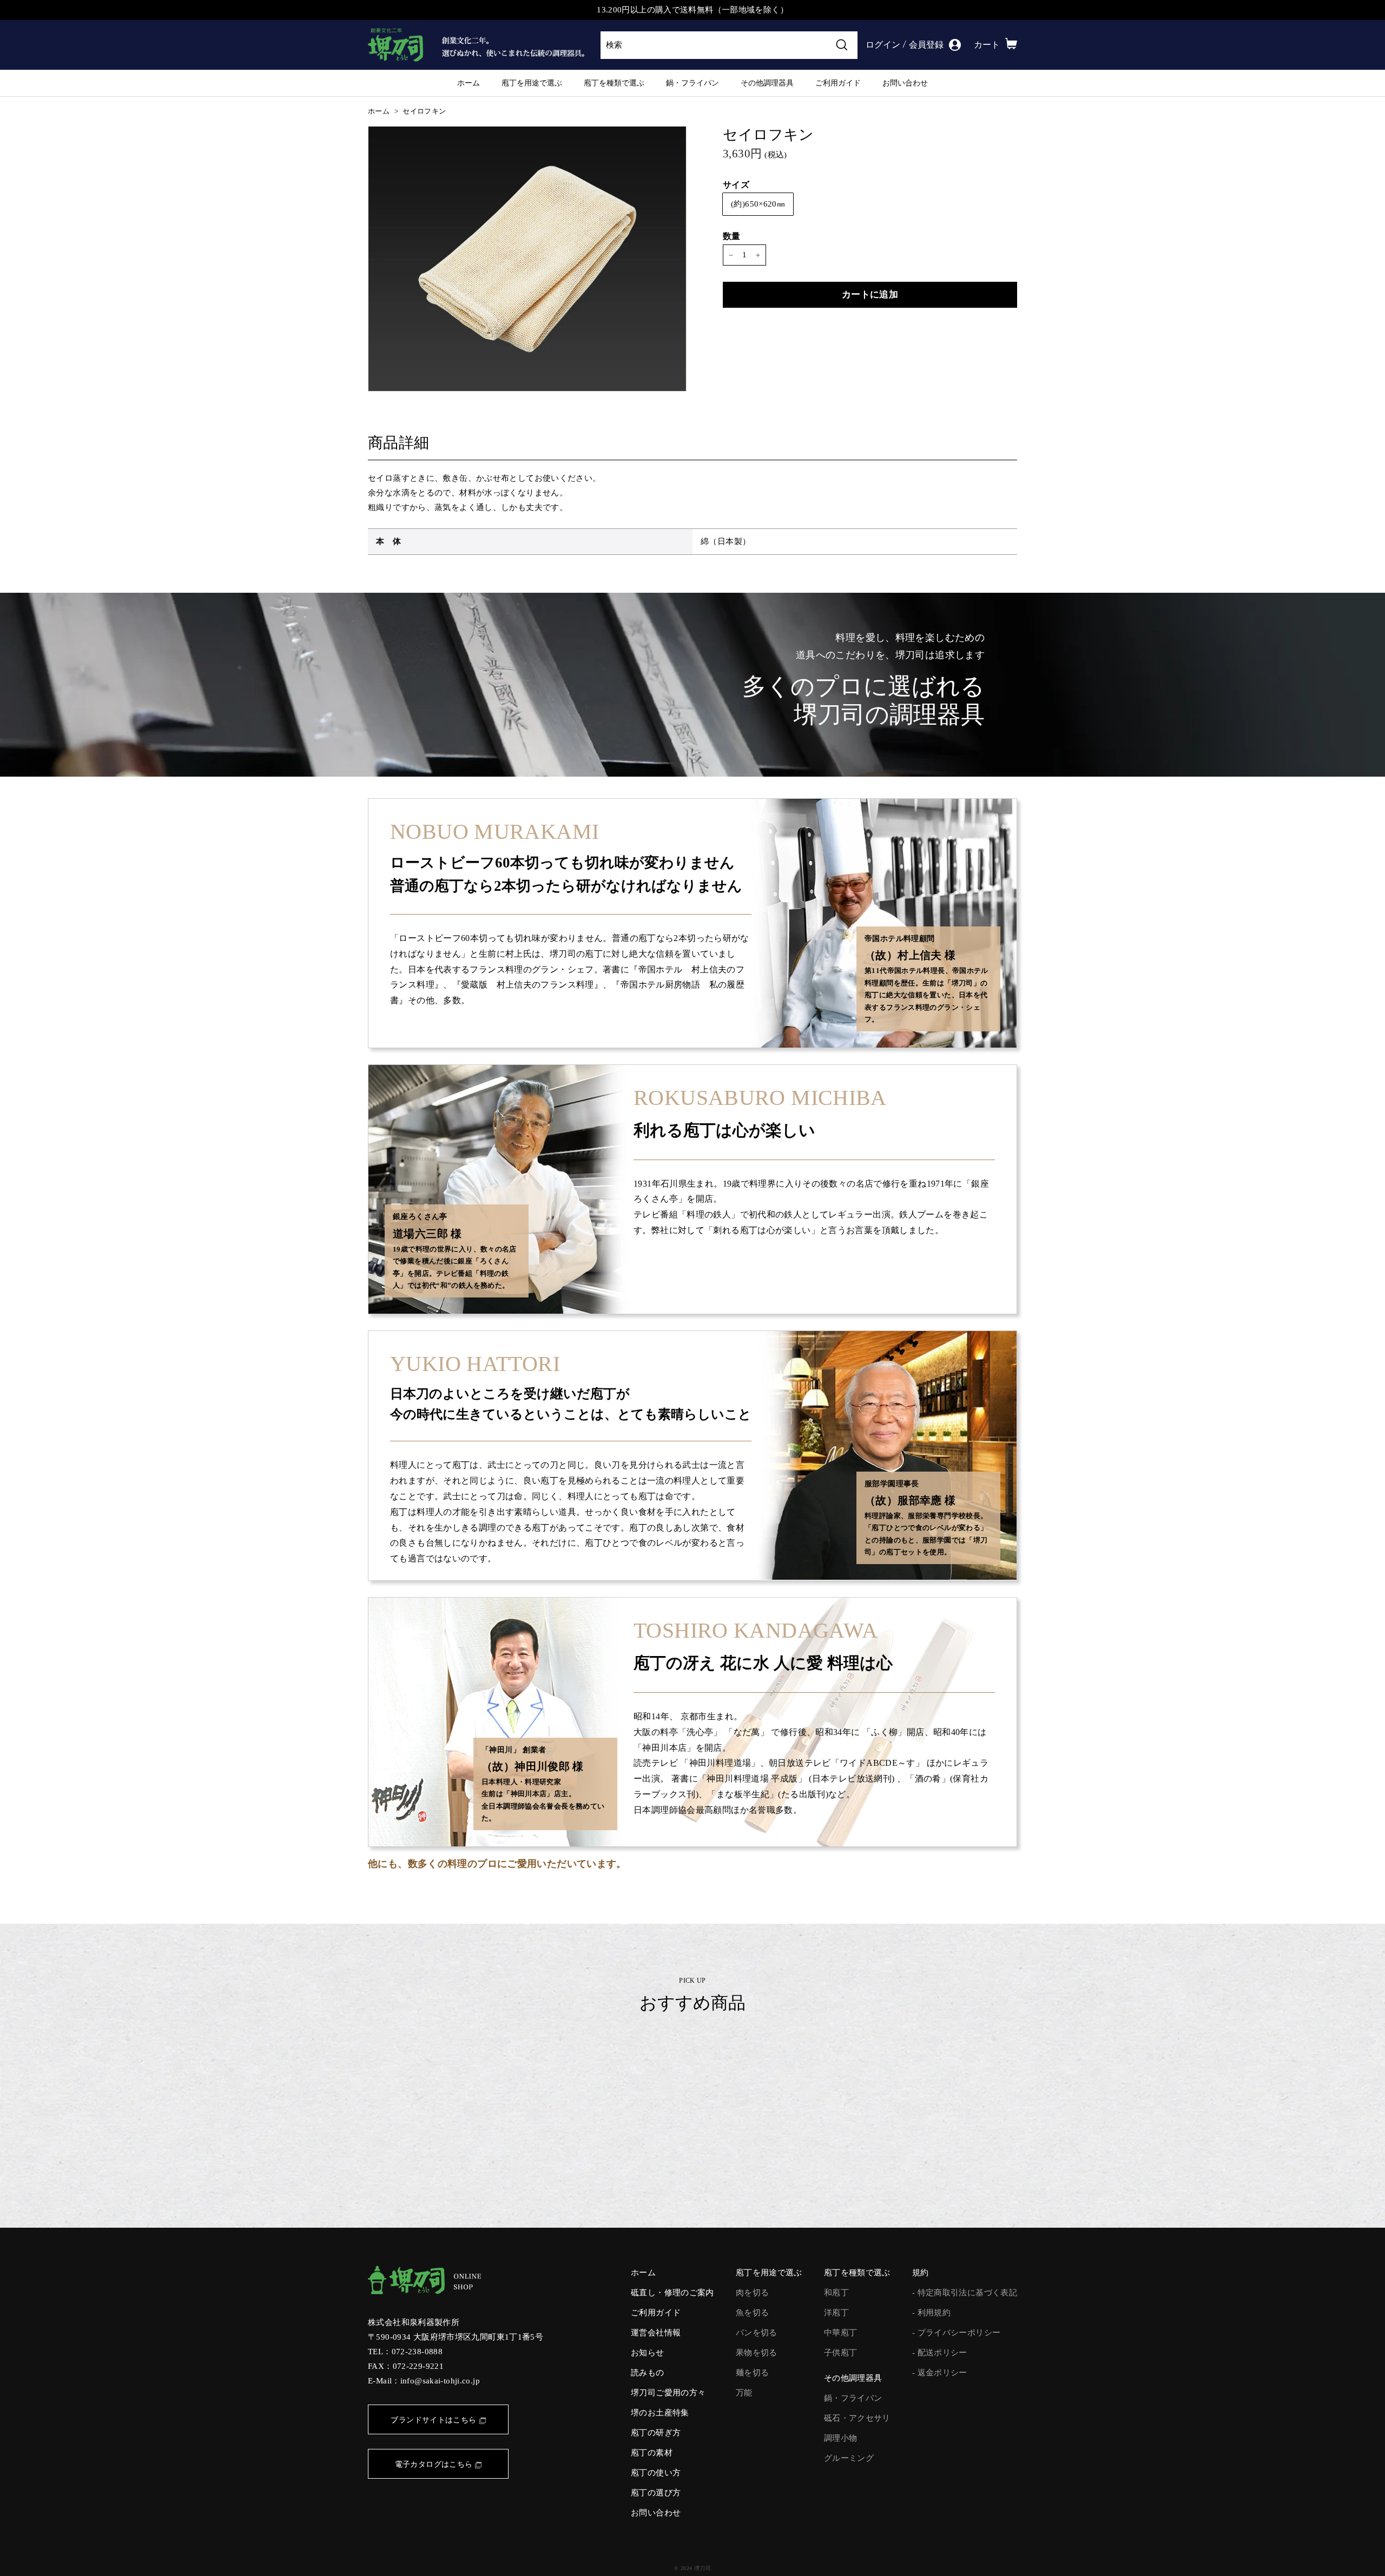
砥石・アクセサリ (857, 2418)
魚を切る (753, 2313)
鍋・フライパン (692, 83)
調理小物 (841, 2438)
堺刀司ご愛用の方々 (668, 2393)
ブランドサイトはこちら (433, 2420)
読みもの (648, 2373)
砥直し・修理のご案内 (672, 2293)
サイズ (736, 185)
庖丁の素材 (652, 2453)
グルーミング (849, 2458)
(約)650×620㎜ (758, 204)
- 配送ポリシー (940, 2353)
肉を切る (753, 2293)
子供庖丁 (841, 2353)
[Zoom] (527, 259)
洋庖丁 (836, 2313)
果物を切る (757, 2353)
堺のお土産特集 (660, 2413)
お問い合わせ (905, 83)
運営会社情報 (656, 2333)
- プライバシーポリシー (957, 2333)
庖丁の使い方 (656, 2473)
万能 (744, 2393)
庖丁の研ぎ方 (656, 2433)
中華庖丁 (841, 2333)
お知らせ (648, 2353)
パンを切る (757, 2333)
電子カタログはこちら (434, 2464)
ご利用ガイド (838, 83)
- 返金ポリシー (940, 2373)
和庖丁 (836, 2293)
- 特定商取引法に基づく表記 (965, 2293)
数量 (732, 236)
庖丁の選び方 (656, 2493)
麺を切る (753, 2373)
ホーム (469, 83)
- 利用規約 (931, 2313)
